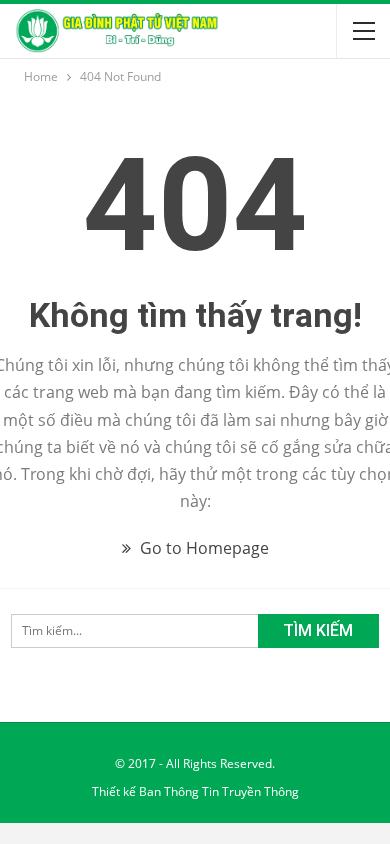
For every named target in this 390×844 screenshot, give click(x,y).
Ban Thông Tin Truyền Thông (219, 791)
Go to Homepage (202, 548)
